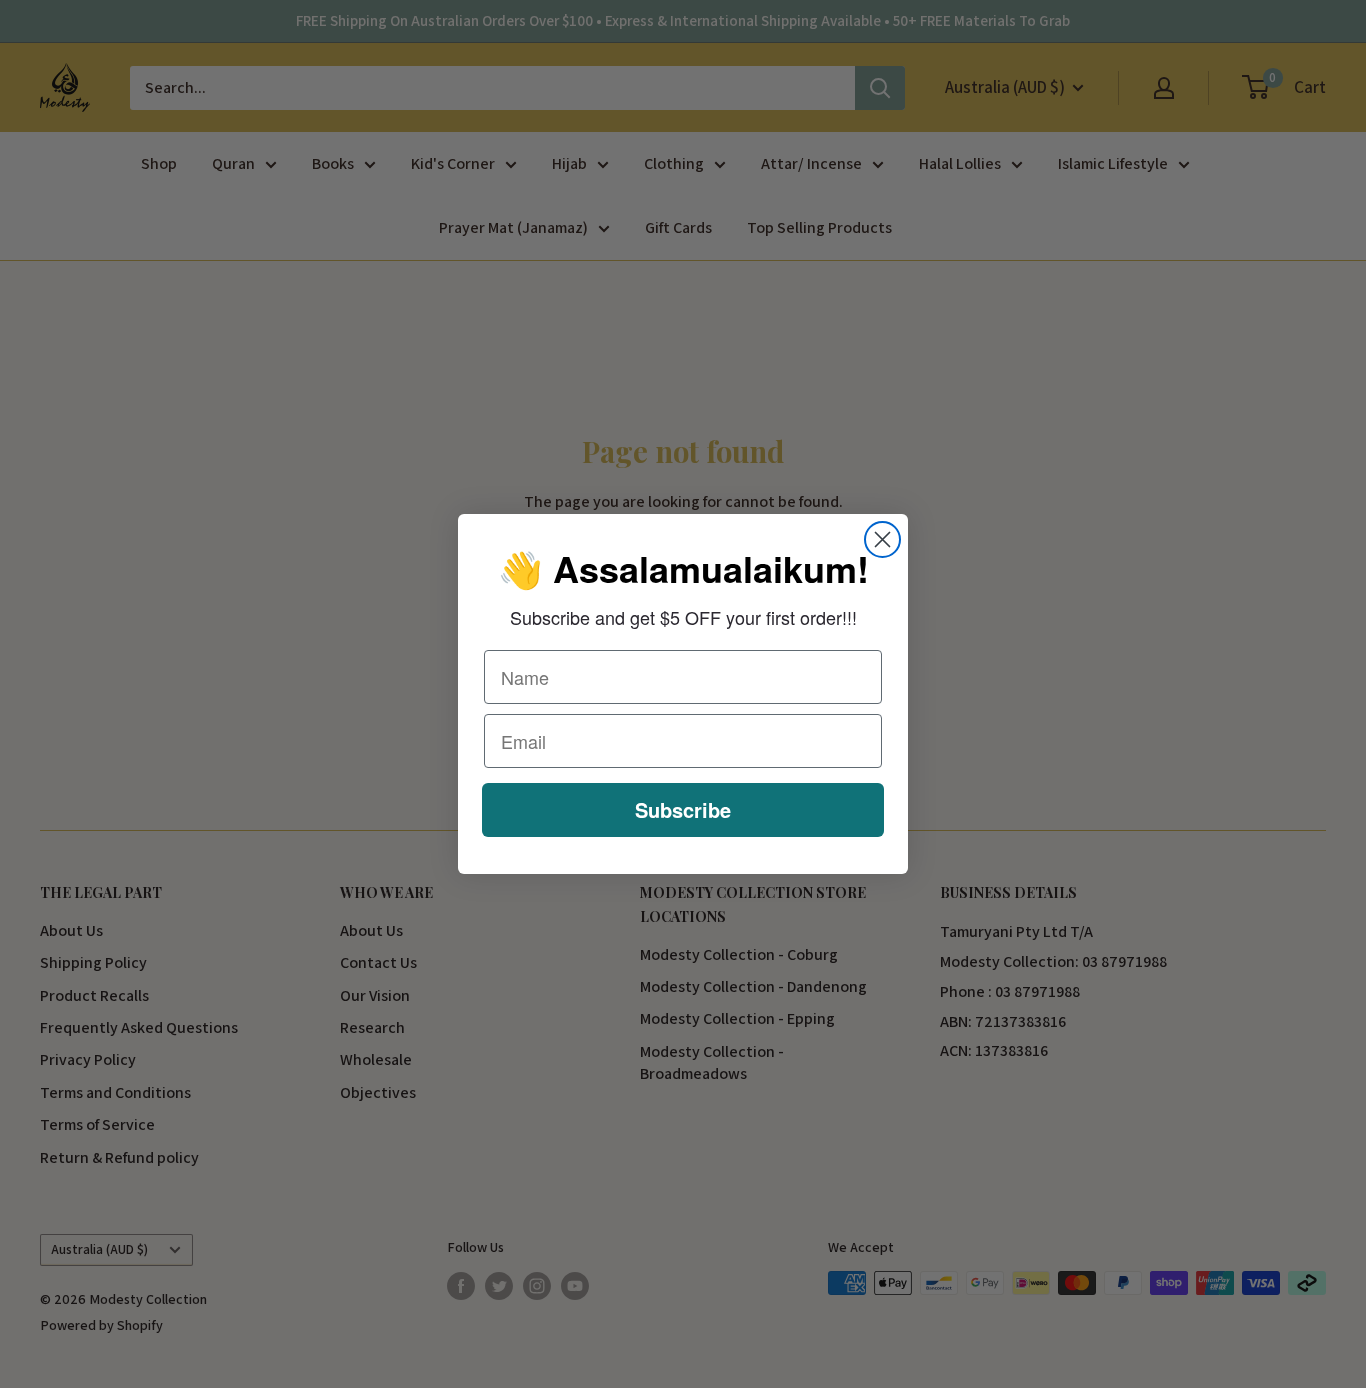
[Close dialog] (882, 539)
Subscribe (683, 809)
